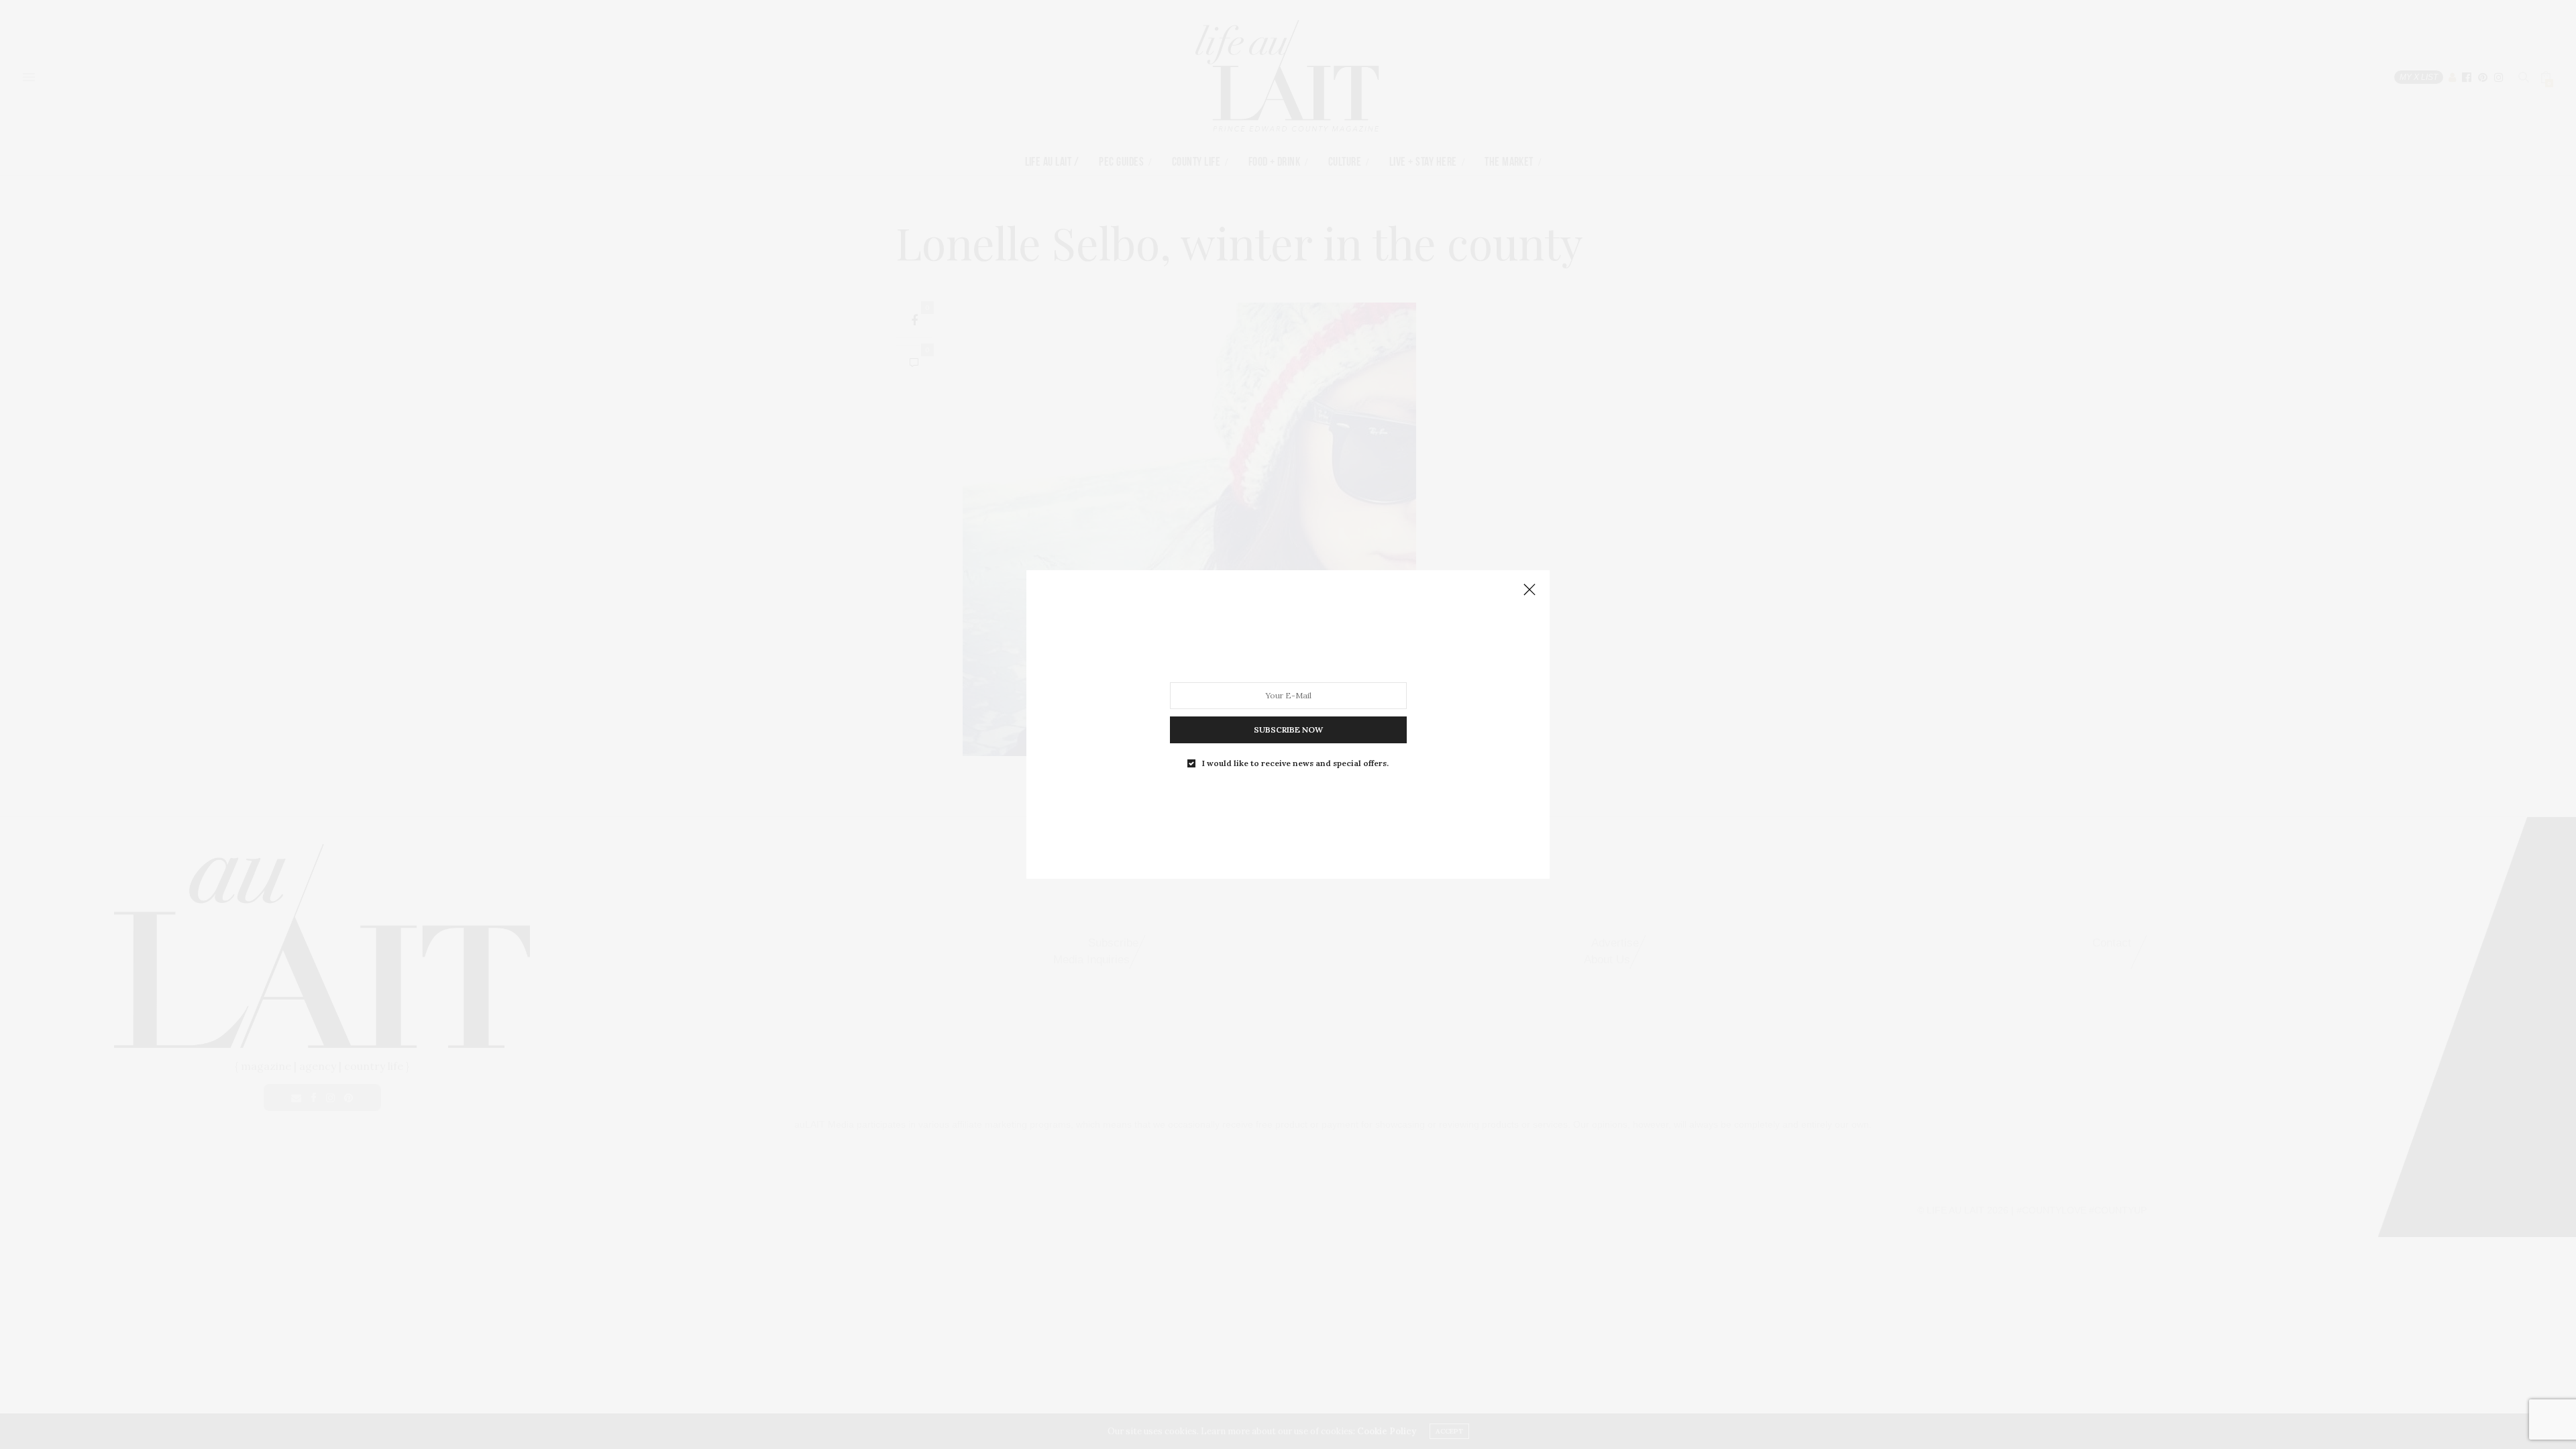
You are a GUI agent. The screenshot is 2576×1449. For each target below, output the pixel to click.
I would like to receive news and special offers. (1295, 763)
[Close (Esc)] (1529, 590)
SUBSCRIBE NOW (1288, 730)
